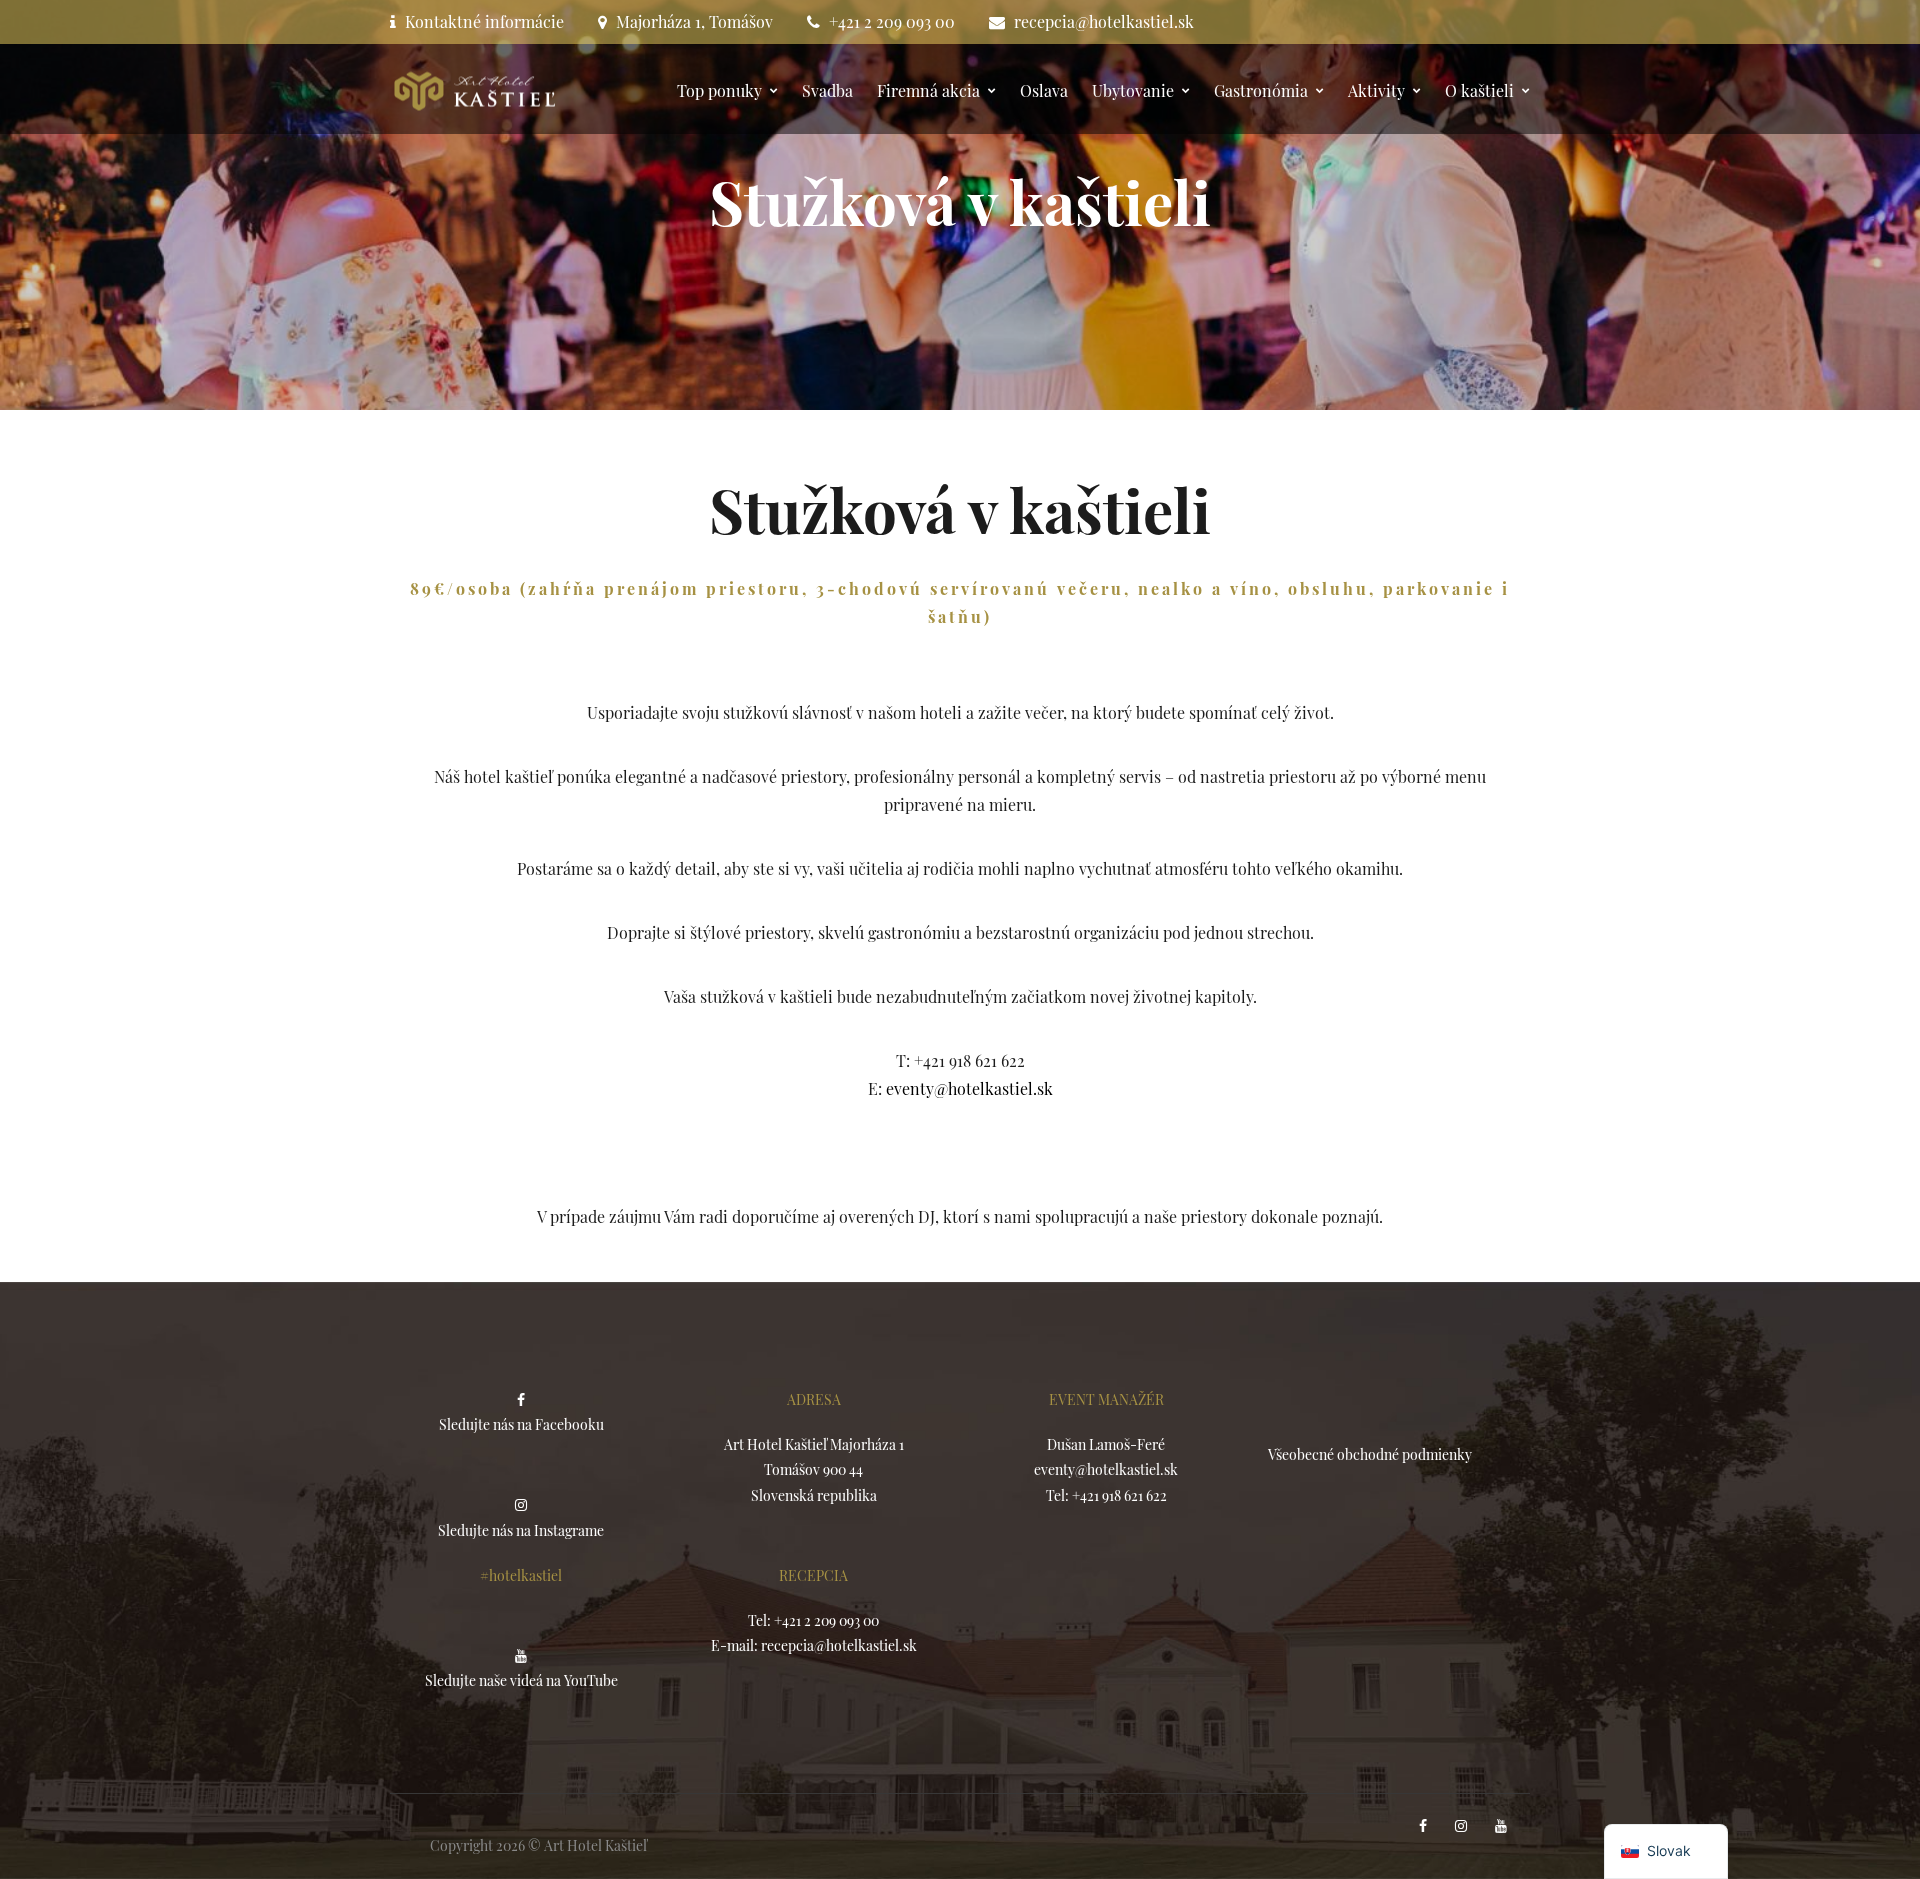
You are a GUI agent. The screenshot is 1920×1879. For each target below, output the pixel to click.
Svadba (827, 90)
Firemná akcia (928, 90)
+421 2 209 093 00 (892, 21)
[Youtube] (1502, 1826)
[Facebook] (1424, 1826)
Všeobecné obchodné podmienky (1370, 1454)
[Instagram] (1462, 1826)
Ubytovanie (1133, 90)
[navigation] (1666, 1851)
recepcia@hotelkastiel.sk (1104, 21)
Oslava (1044, 90)
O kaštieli (1479, 90)
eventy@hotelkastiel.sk (969, 1088)
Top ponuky (719, 90)
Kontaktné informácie (484, 21)
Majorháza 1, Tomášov (694, 21)
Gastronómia (1261, 90)
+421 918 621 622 (1119, 1495)
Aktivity (1376, 90)
